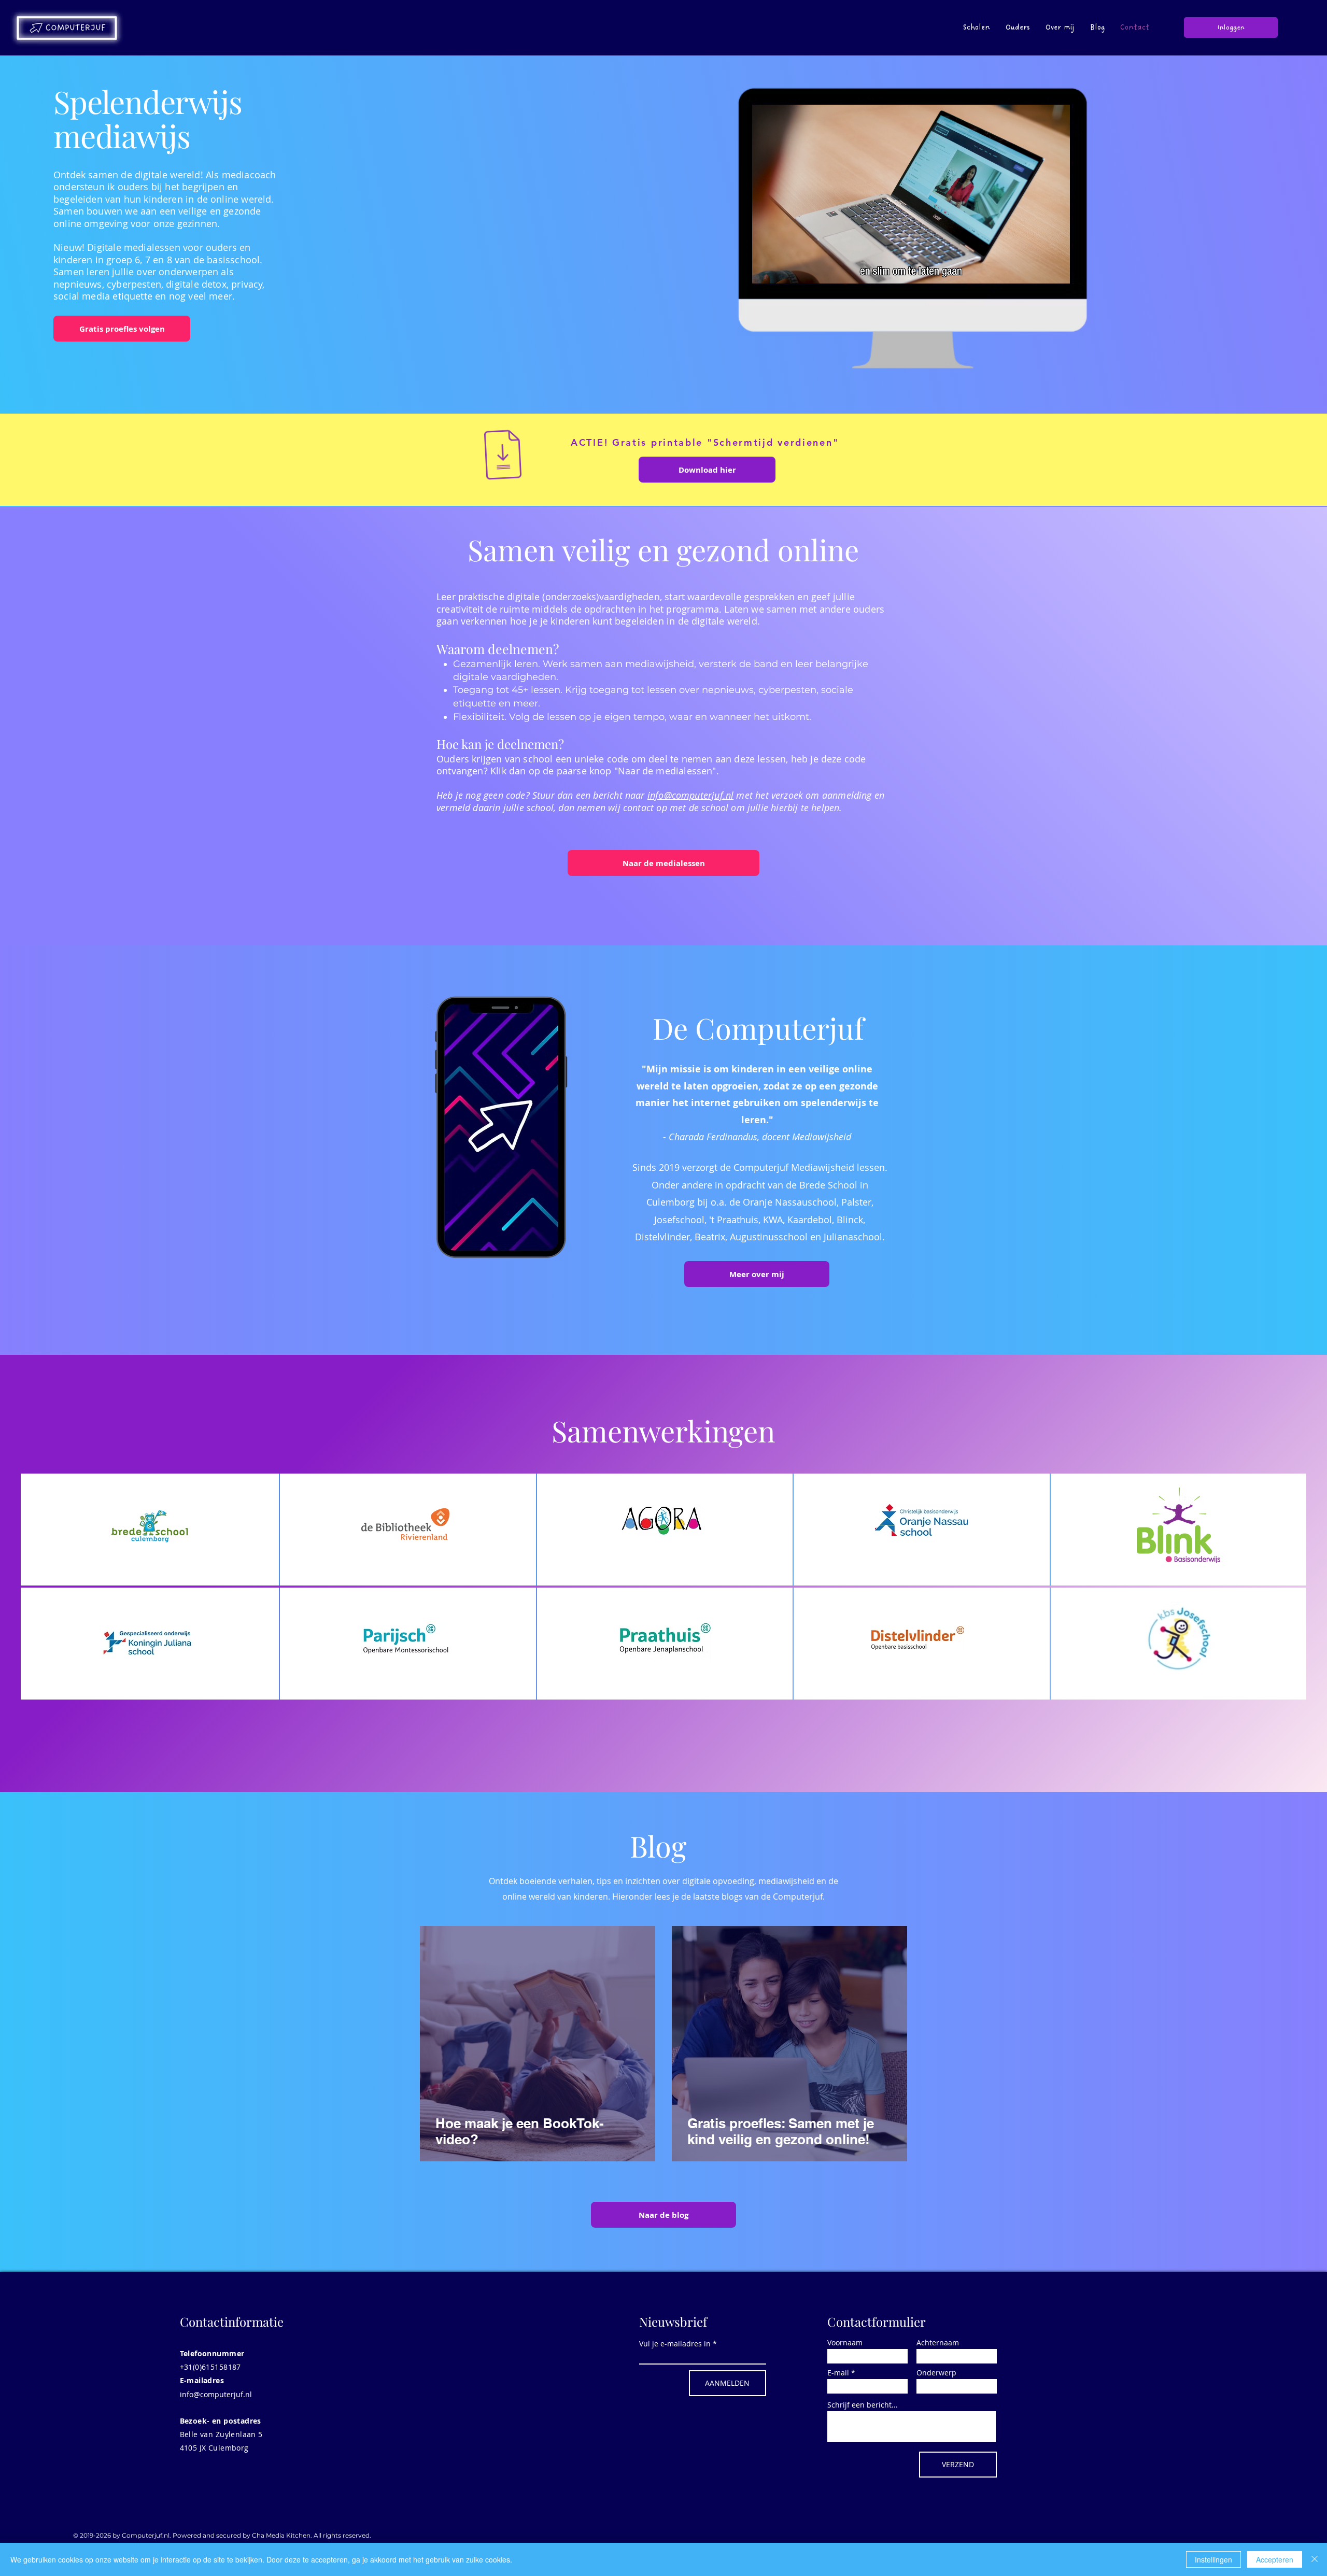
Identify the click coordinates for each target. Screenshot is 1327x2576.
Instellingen (1213, 2559)
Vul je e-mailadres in (675, 2344)
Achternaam (938, 2343)
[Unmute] (782, 270)
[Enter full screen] (1057, 270)
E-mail (838, 2373)
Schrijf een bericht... (863, 2405)
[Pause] (765, 270)
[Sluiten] (1315, 2559)
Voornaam (845, 2343)
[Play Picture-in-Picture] (1040, 270)
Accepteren (1275, 2559)
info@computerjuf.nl (690, 795)
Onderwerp (936, 2373)
